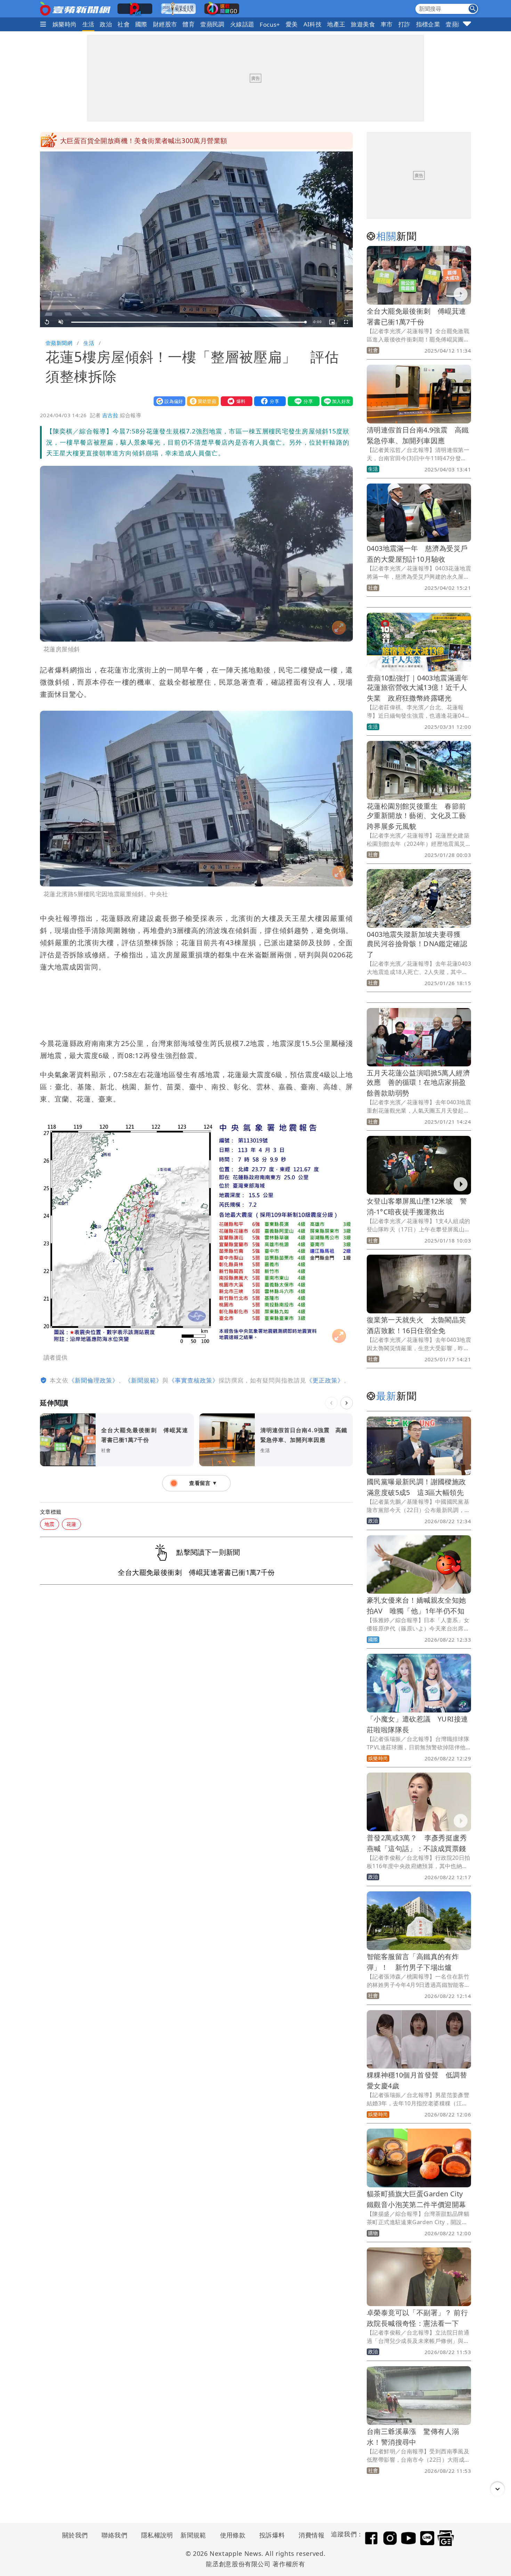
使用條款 (233, 2535)
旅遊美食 (363, 24)
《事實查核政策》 (194, 1380)
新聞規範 (193, 2535)
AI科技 (313, 24)
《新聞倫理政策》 (94, 1380)
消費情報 (311, 2535)
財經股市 (165, 24)
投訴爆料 (272, 2535)
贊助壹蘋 (201, 401)
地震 (50, 1524)
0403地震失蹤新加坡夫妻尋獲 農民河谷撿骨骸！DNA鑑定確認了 (417, 944)
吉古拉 (110, 415)
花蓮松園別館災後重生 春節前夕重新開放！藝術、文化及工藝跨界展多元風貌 (416, 816)
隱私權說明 (155, 2535)
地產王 (336, 24)
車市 (387, 24)
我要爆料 (235, 401)
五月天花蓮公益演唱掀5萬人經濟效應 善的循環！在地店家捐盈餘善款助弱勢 (418, 1083)
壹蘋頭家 (458, 24)
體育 (189, 24)
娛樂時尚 (65, 24)
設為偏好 (168, 401)
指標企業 (428, 24)
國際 (141, 24)
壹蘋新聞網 (59, 343)
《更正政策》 (325, 1380)
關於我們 (75, 2535)
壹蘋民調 (212, 24)
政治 (106, 24)
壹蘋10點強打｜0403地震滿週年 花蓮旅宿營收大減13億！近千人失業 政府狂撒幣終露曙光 (421, 688)
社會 (124, 24)
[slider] (188, 322)
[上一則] (331, 1403)
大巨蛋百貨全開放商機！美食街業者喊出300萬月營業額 (144, 141)
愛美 (292, 24)
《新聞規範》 (144, 1380)
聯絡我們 (114, 2535)
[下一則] (347, 1403)
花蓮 (71, 1524)
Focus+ (270, 24)
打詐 (404, 24)
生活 (88, 24)
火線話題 (242, 24)
